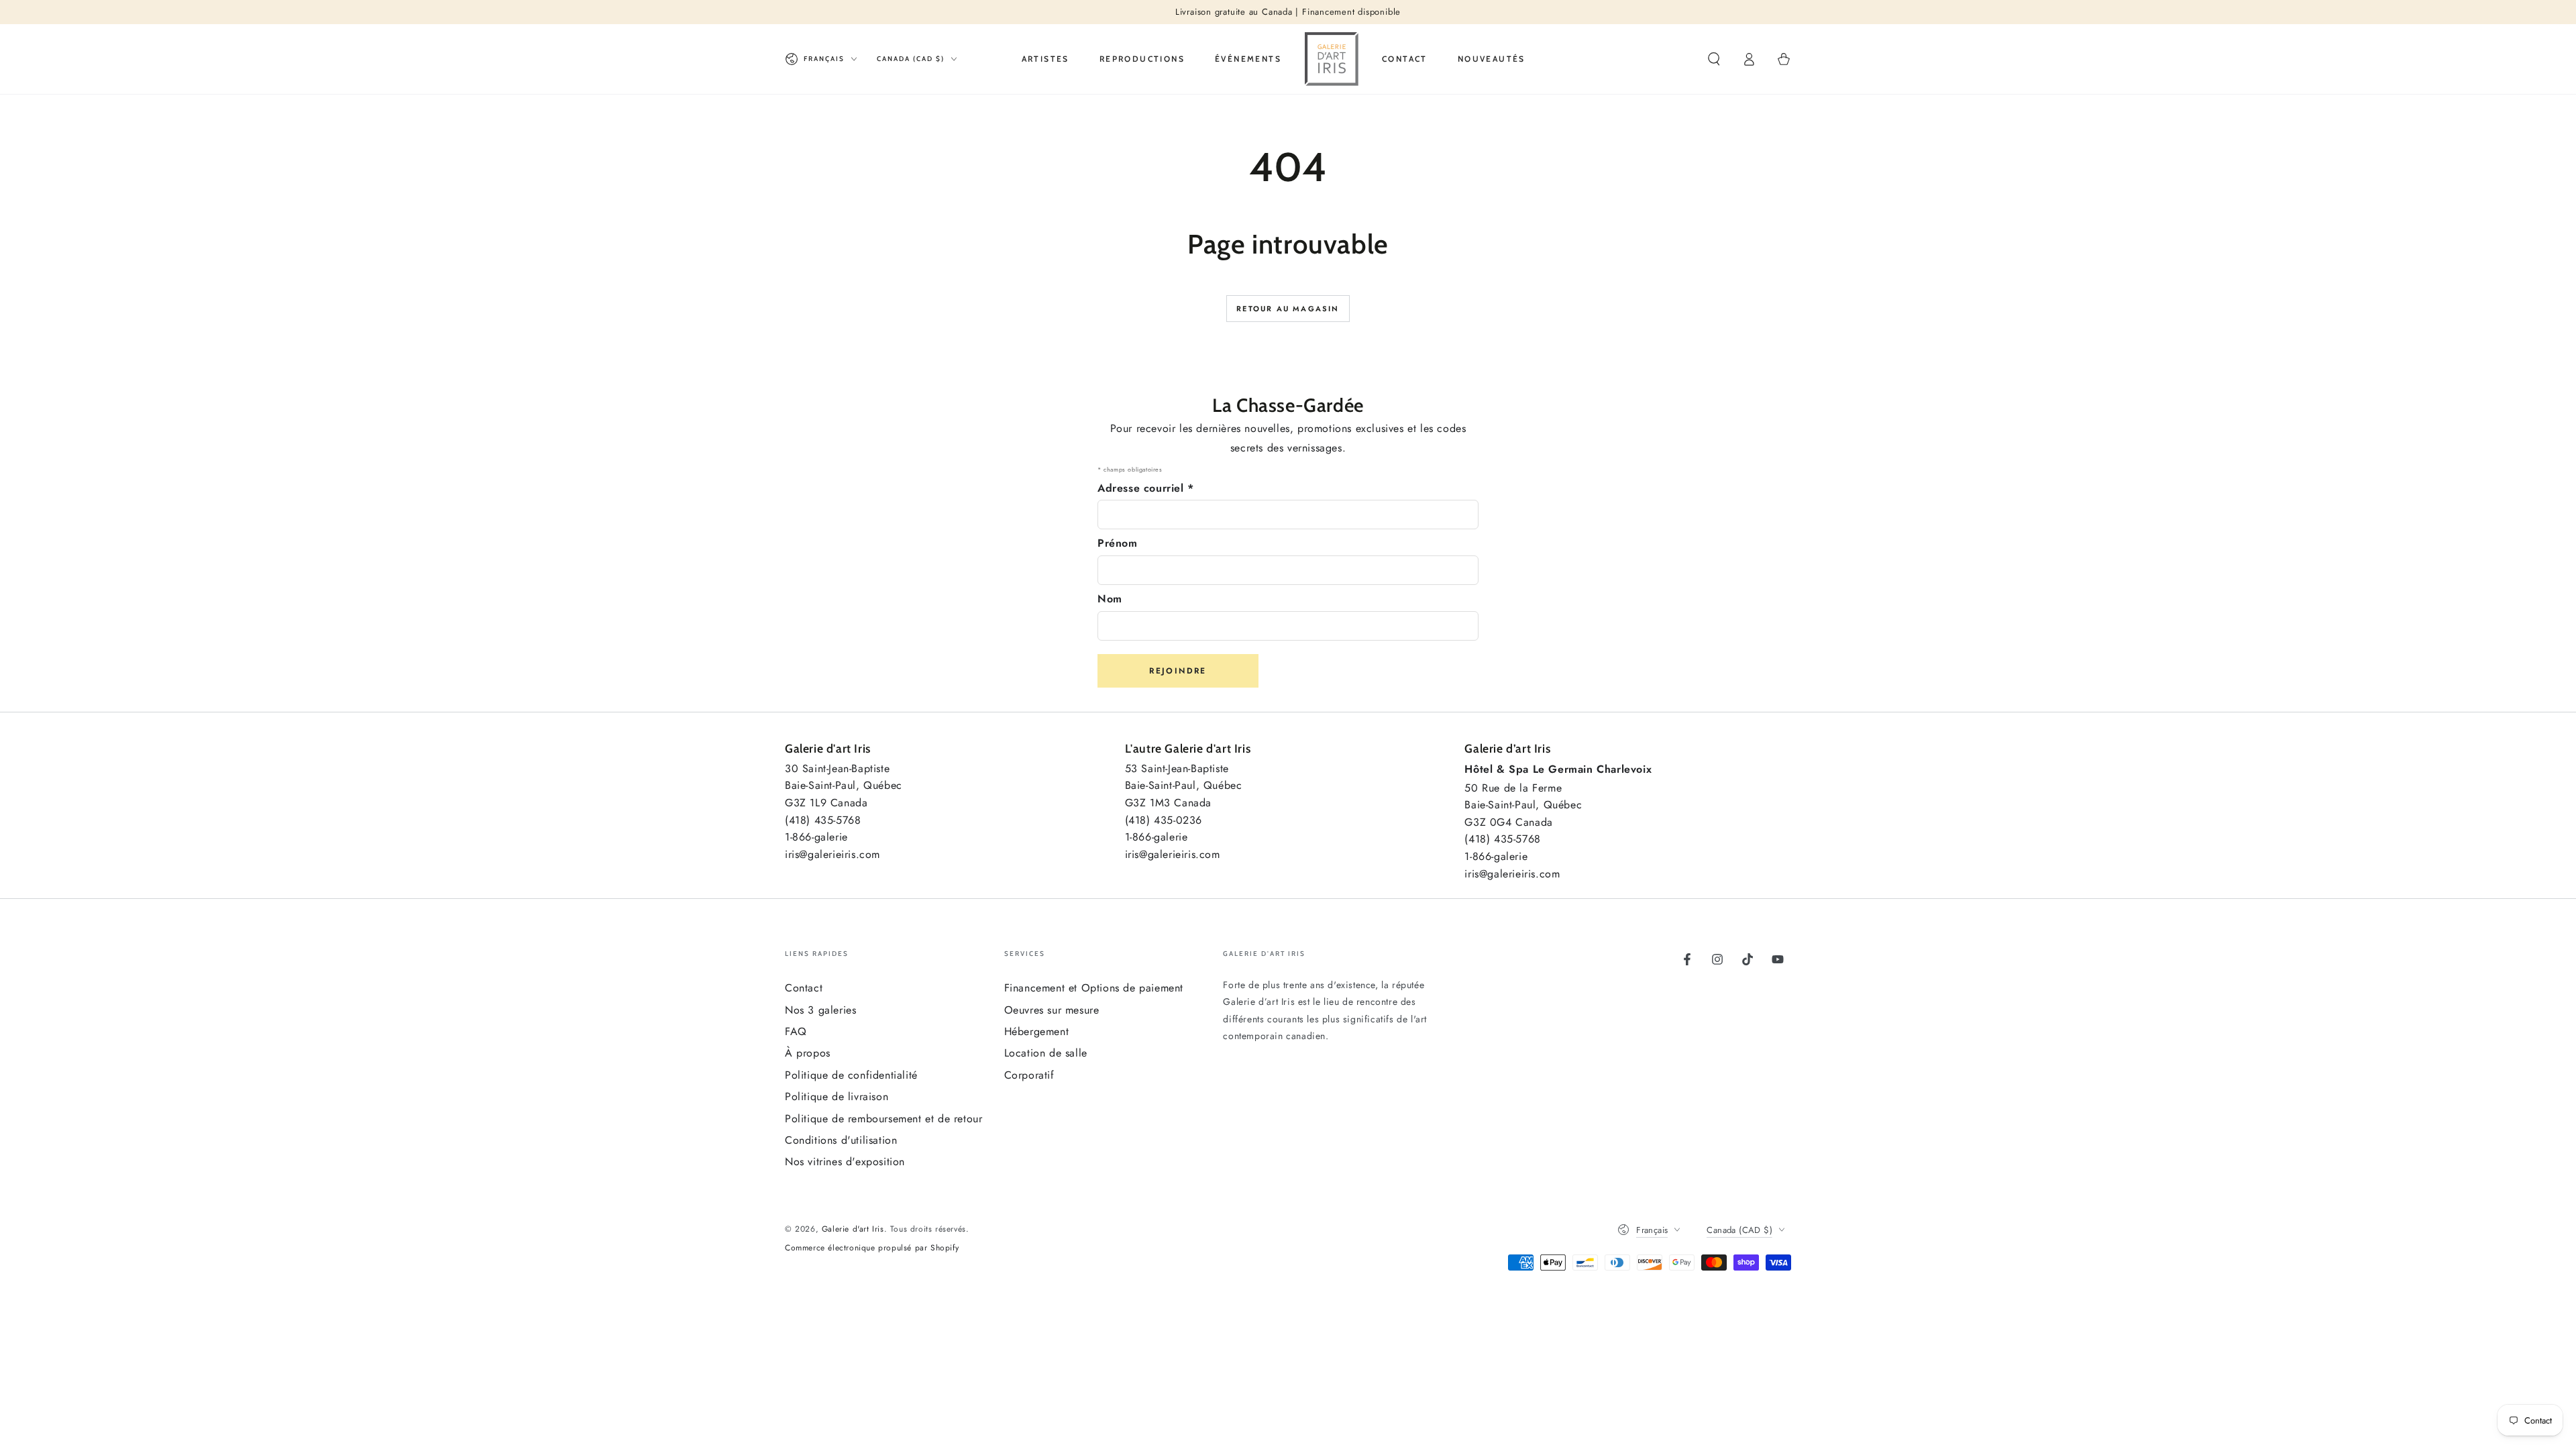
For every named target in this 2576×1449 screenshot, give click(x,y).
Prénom (1118, 543)
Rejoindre (1178, 671)
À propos (808, 1053)
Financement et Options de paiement (1094, 988)
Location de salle (1046, 1053)
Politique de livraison (837, 1096)
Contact (804, 988)
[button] (1714, 59)
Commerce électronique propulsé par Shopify (872, 1248)
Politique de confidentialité (851, 1075)
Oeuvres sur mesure (1052, 1010)
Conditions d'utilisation (841, 1140)
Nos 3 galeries (820, 1010)
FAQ (796, 1031)
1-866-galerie (816, 837)
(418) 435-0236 (1164, 820)
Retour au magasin (1288, 309)
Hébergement (1037, 1031)
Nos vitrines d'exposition (845, 1162)
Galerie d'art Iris (853, 1229)
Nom (1110, 599)
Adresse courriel (1146, 488)
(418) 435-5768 (823, 820)
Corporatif (1029, 1075)
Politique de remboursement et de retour (883, 1119)
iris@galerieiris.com (833, 854)
